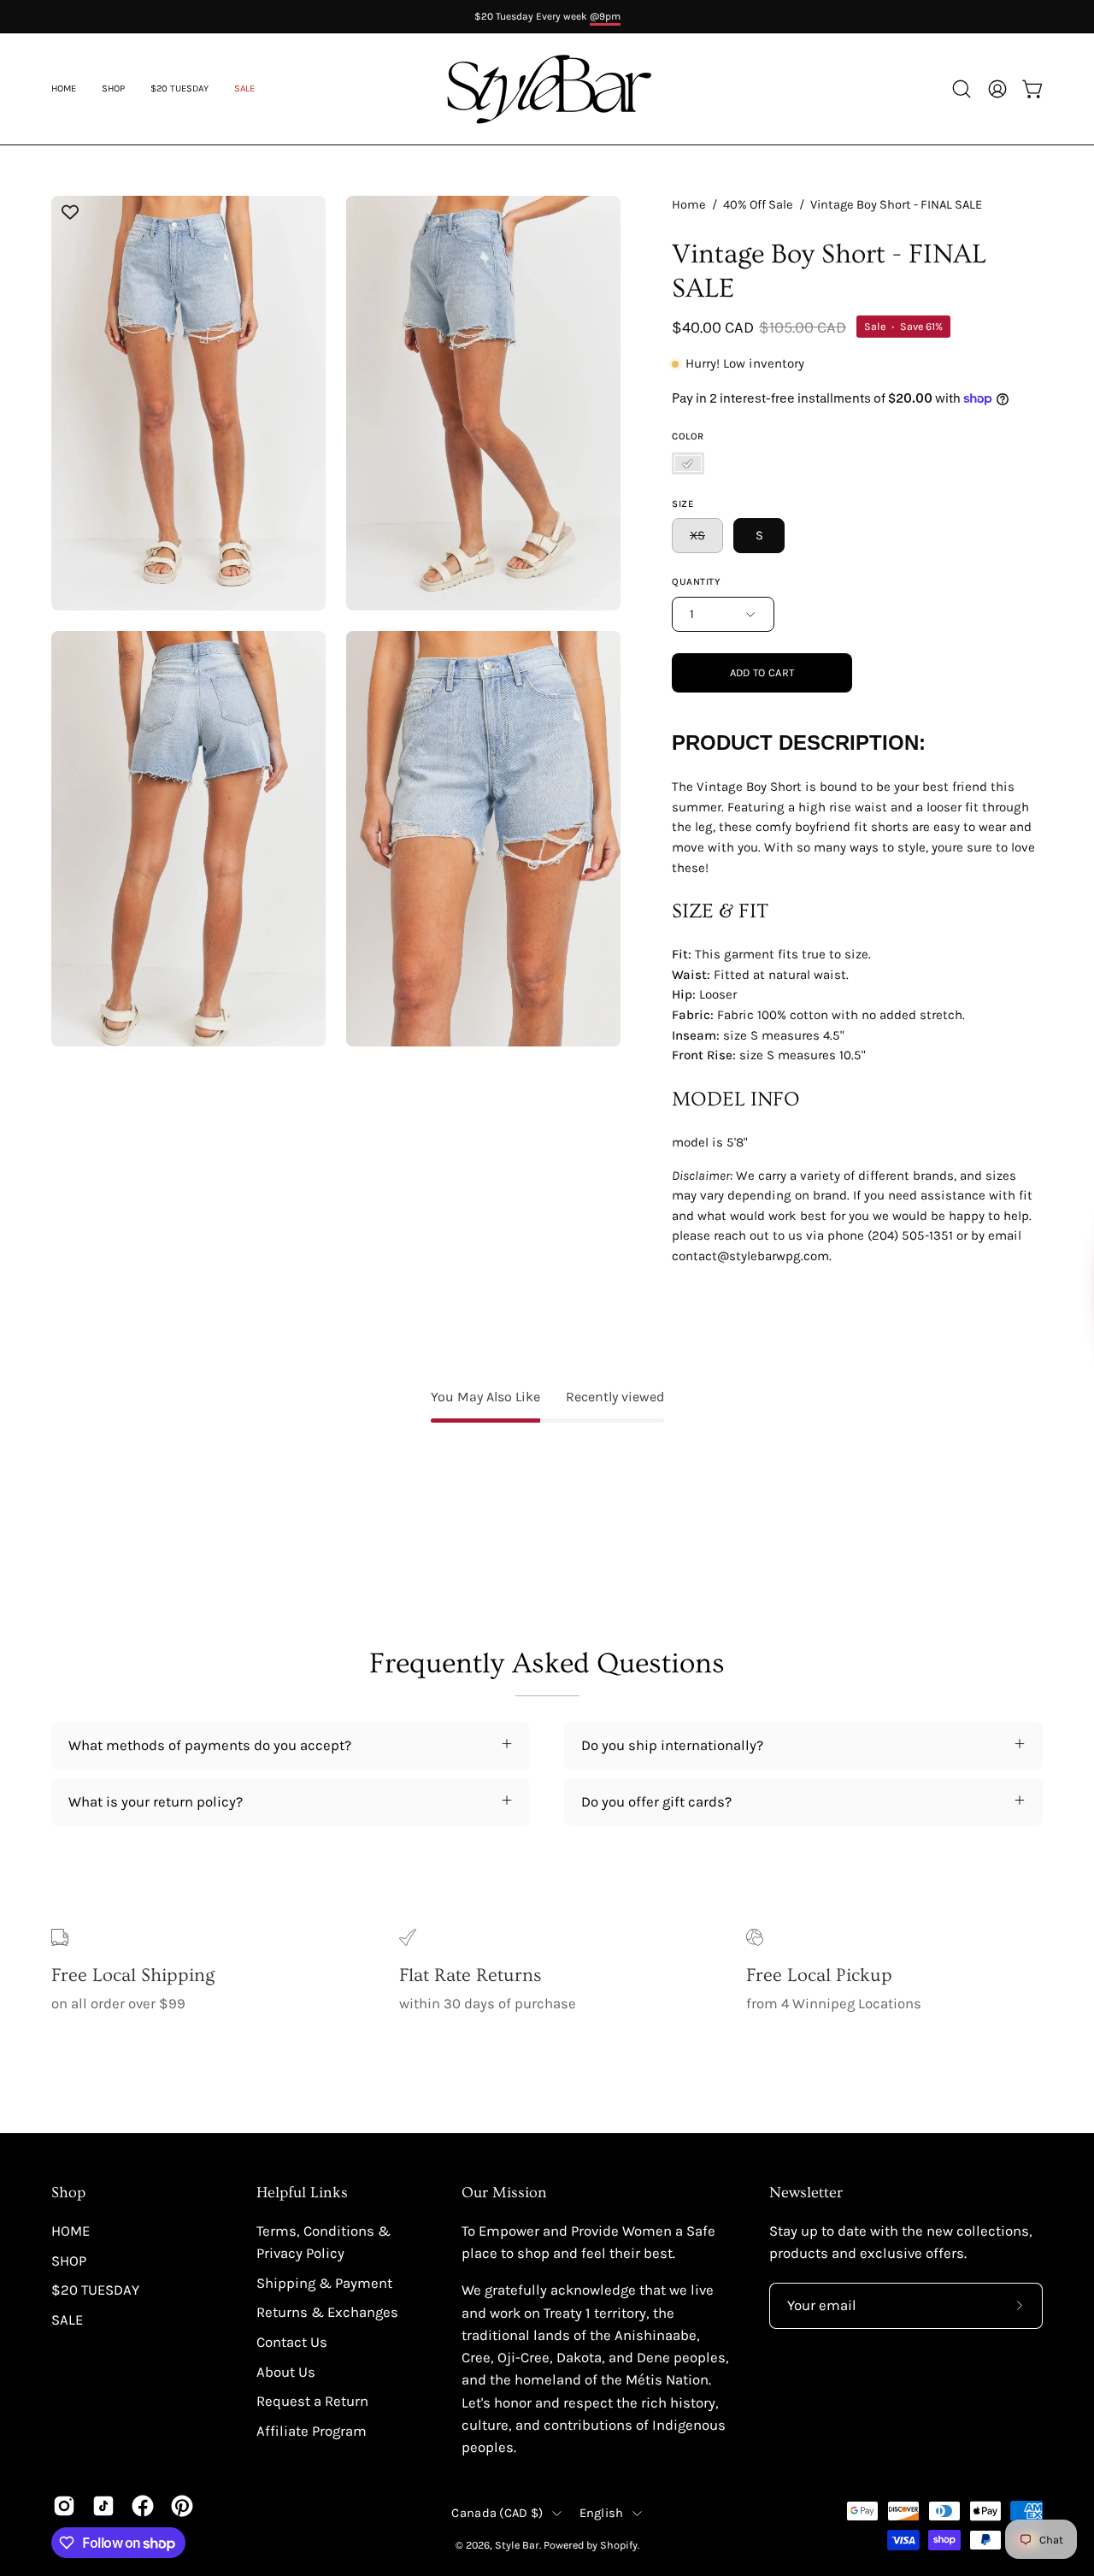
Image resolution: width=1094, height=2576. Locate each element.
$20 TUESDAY (95, 2290)
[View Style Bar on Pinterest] (182, 2506)
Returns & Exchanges (327, 2312)
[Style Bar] (547, 89)
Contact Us (292, 2342)
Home (689, 205)
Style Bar (517, 2545)
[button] (244, 89)
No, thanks (885, 1423)
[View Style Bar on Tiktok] (103, 2506)
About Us (286, 2372)
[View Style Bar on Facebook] (143, 2506)
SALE (67, 2320)
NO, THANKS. (885, 1367)
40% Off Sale (758, 205)
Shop (68, 2193)
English (602, 2513)
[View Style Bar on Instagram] (64, 2506)
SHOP (69, 2261)
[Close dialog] (1053, 1118)
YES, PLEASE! (885, 1306)
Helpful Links (302, 2193)
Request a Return (312, 2401)
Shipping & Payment (324, 2283)
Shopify (619, 2545)
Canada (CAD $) (497, 2513)
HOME (71, 2231)
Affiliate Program (312, 2431)
